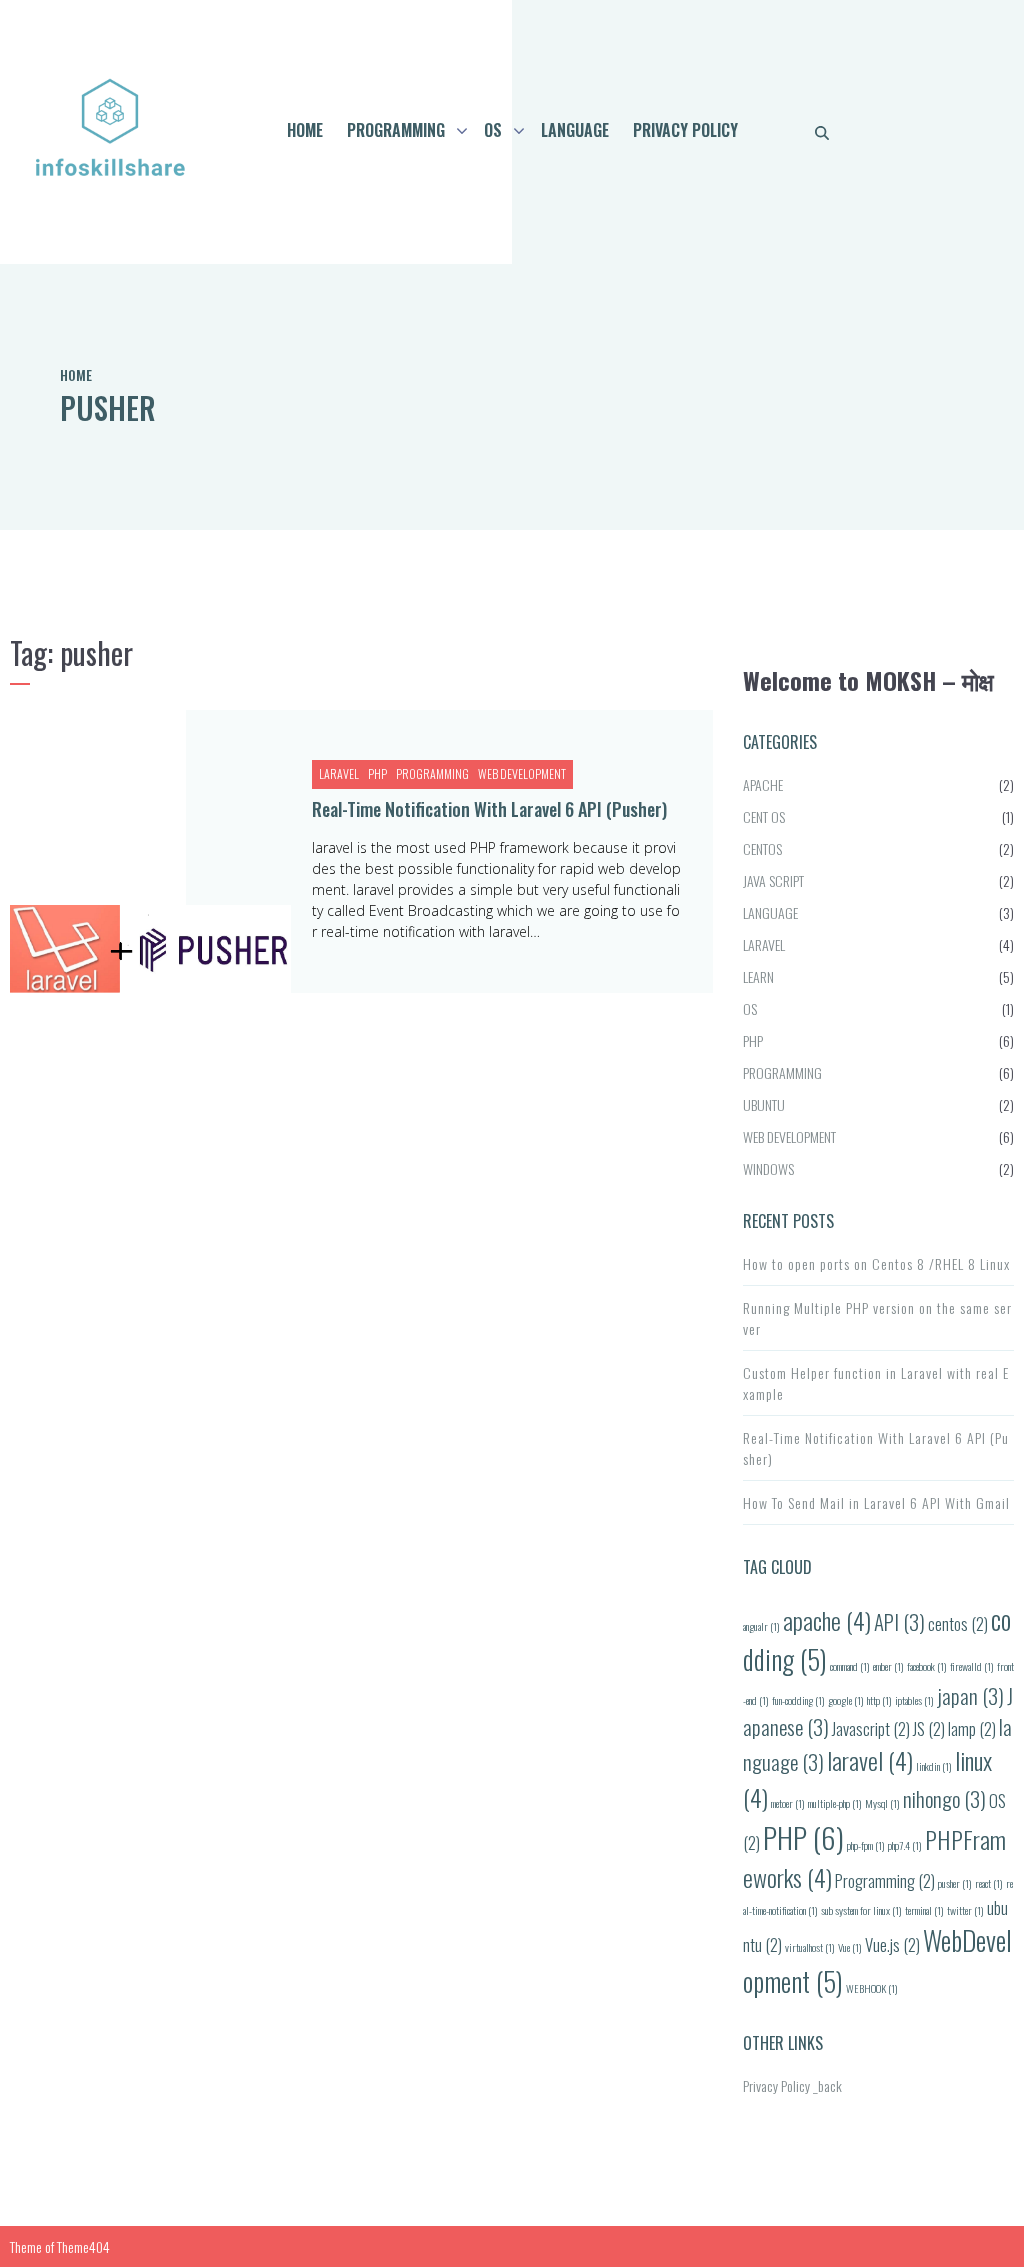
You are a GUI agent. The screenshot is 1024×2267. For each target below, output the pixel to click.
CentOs (762, 848)
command (850, 1666)
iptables (914, 1700)
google (846, 1700)
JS (929, 1728)
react (989, 1883)
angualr (761, 1626)
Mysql (882, 1803)
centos (958, 1623)
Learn (758, 976)
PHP (377, 774)
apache (827, 1620)
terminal (924, 1910)
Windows (768, 1168)
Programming (396, 130)
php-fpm (866, 1845)
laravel (870, 1760)
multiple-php (835, 1803)
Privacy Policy (685, 130)
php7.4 (905, 1845)
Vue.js (892, 1944)
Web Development (522, 774)
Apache (763, 784)
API (899, 1621)
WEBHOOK (872, 1988)
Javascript (871, 1728)
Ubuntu (764, 1104)
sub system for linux (861, 1910)
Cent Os (764, 816)
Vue (850, 1947)
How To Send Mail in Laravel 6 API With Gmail (876, 1502)
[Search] (822, 132)
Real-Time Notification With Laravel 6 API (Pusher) (489, 809)
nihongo (944, 1798)
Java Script (773, 880)
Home (305, 130)
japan (970, 1695)
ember (888, 1666)
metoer (788, 1803)
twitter (965, 1910)
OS (493, 130)
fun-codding (798, 1700)
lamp (972, 1728)
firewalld (972, 1666)
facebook (927, 1666)
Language (575, 130)
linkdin (934, 1766)
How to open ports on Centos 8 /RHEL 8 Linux (876, 1263)
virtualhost (810, 1947)
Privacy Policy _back (792, 2085)
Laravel (339, 774)
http (879, 1700)
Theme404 (83, 2246)
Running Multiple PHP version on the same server (877, 1318)
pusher (955, 1883)
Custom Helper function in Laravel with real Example (876, 1383)
